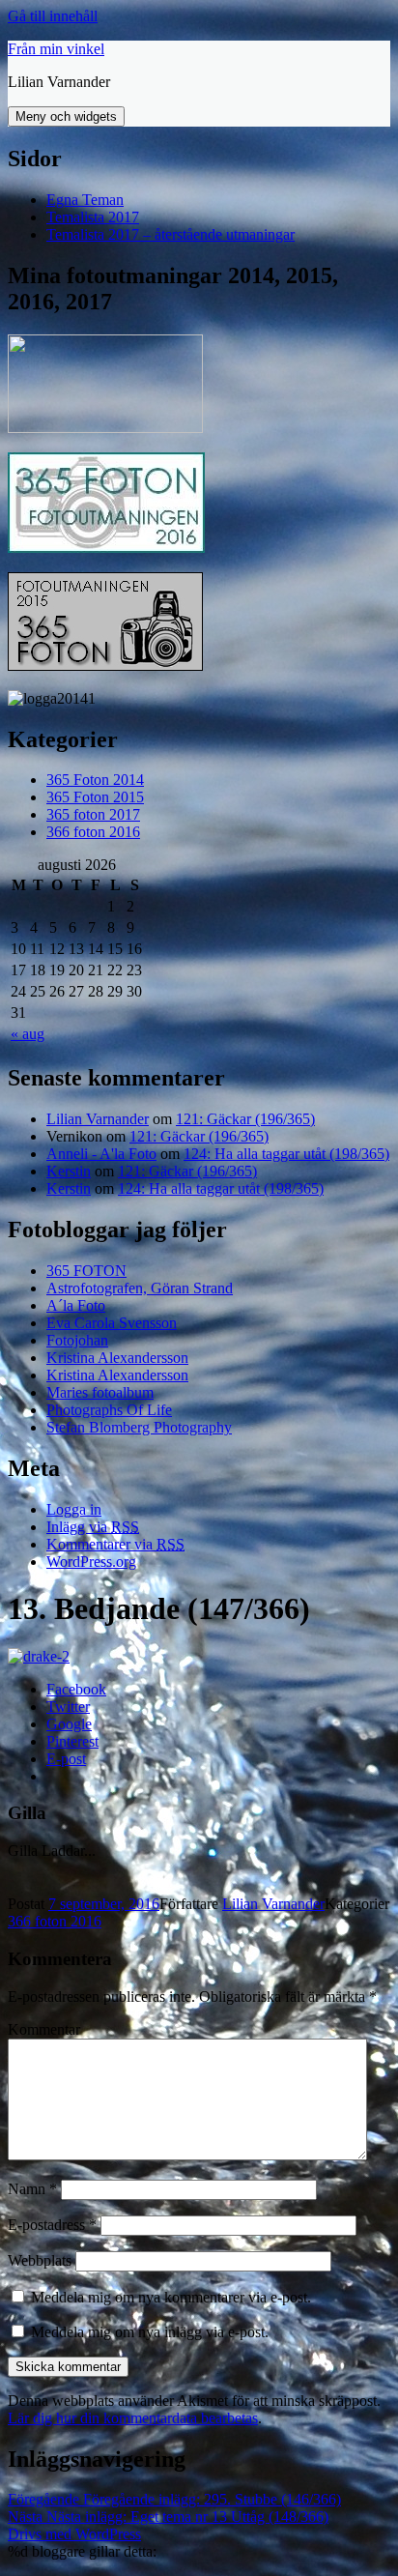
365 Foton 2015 (95, 797)
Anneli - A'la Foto (101, 1154)
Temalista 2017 (93, 217)
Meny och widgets (66, 116)
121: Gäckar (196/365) (245, 1119)
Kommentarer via (115, 1544)
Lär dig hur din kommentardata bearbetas (133, 2418)
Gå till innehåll (53, 16)
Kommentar (44, 2029)
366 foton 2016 (93, 832)
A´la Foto (76, 1305)
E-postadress (52, 2225)
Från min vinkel (56, 49)
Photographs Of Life (109, 1410)
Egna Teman (85, 200)
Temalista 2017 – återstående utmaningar (171, 234)
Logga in (74, 1509)
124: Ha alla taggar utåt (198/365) (286, 1154)
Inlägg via (93, 1527)
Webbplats (40, 2260)
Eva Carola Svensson (112, 1323)
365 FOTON (86, 1271)
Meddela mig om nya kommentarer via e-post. (171, 2297)
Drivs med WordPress (74, 2534)
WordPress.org (91, 1562)
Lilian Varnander (98, 1119)
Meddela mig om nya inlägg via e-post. (150, 2332)
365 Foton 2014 (95, 780)
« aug (28, 1034)
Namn (32, 2189)
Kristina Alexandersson (117, 1358)
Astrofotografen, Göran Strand (140, 1288)
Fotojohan (77, 1340)
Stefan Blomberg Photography (139, 1427)
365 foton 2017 (93, 814)
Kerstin (69, 1171)
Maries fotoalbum (100, 1392)
